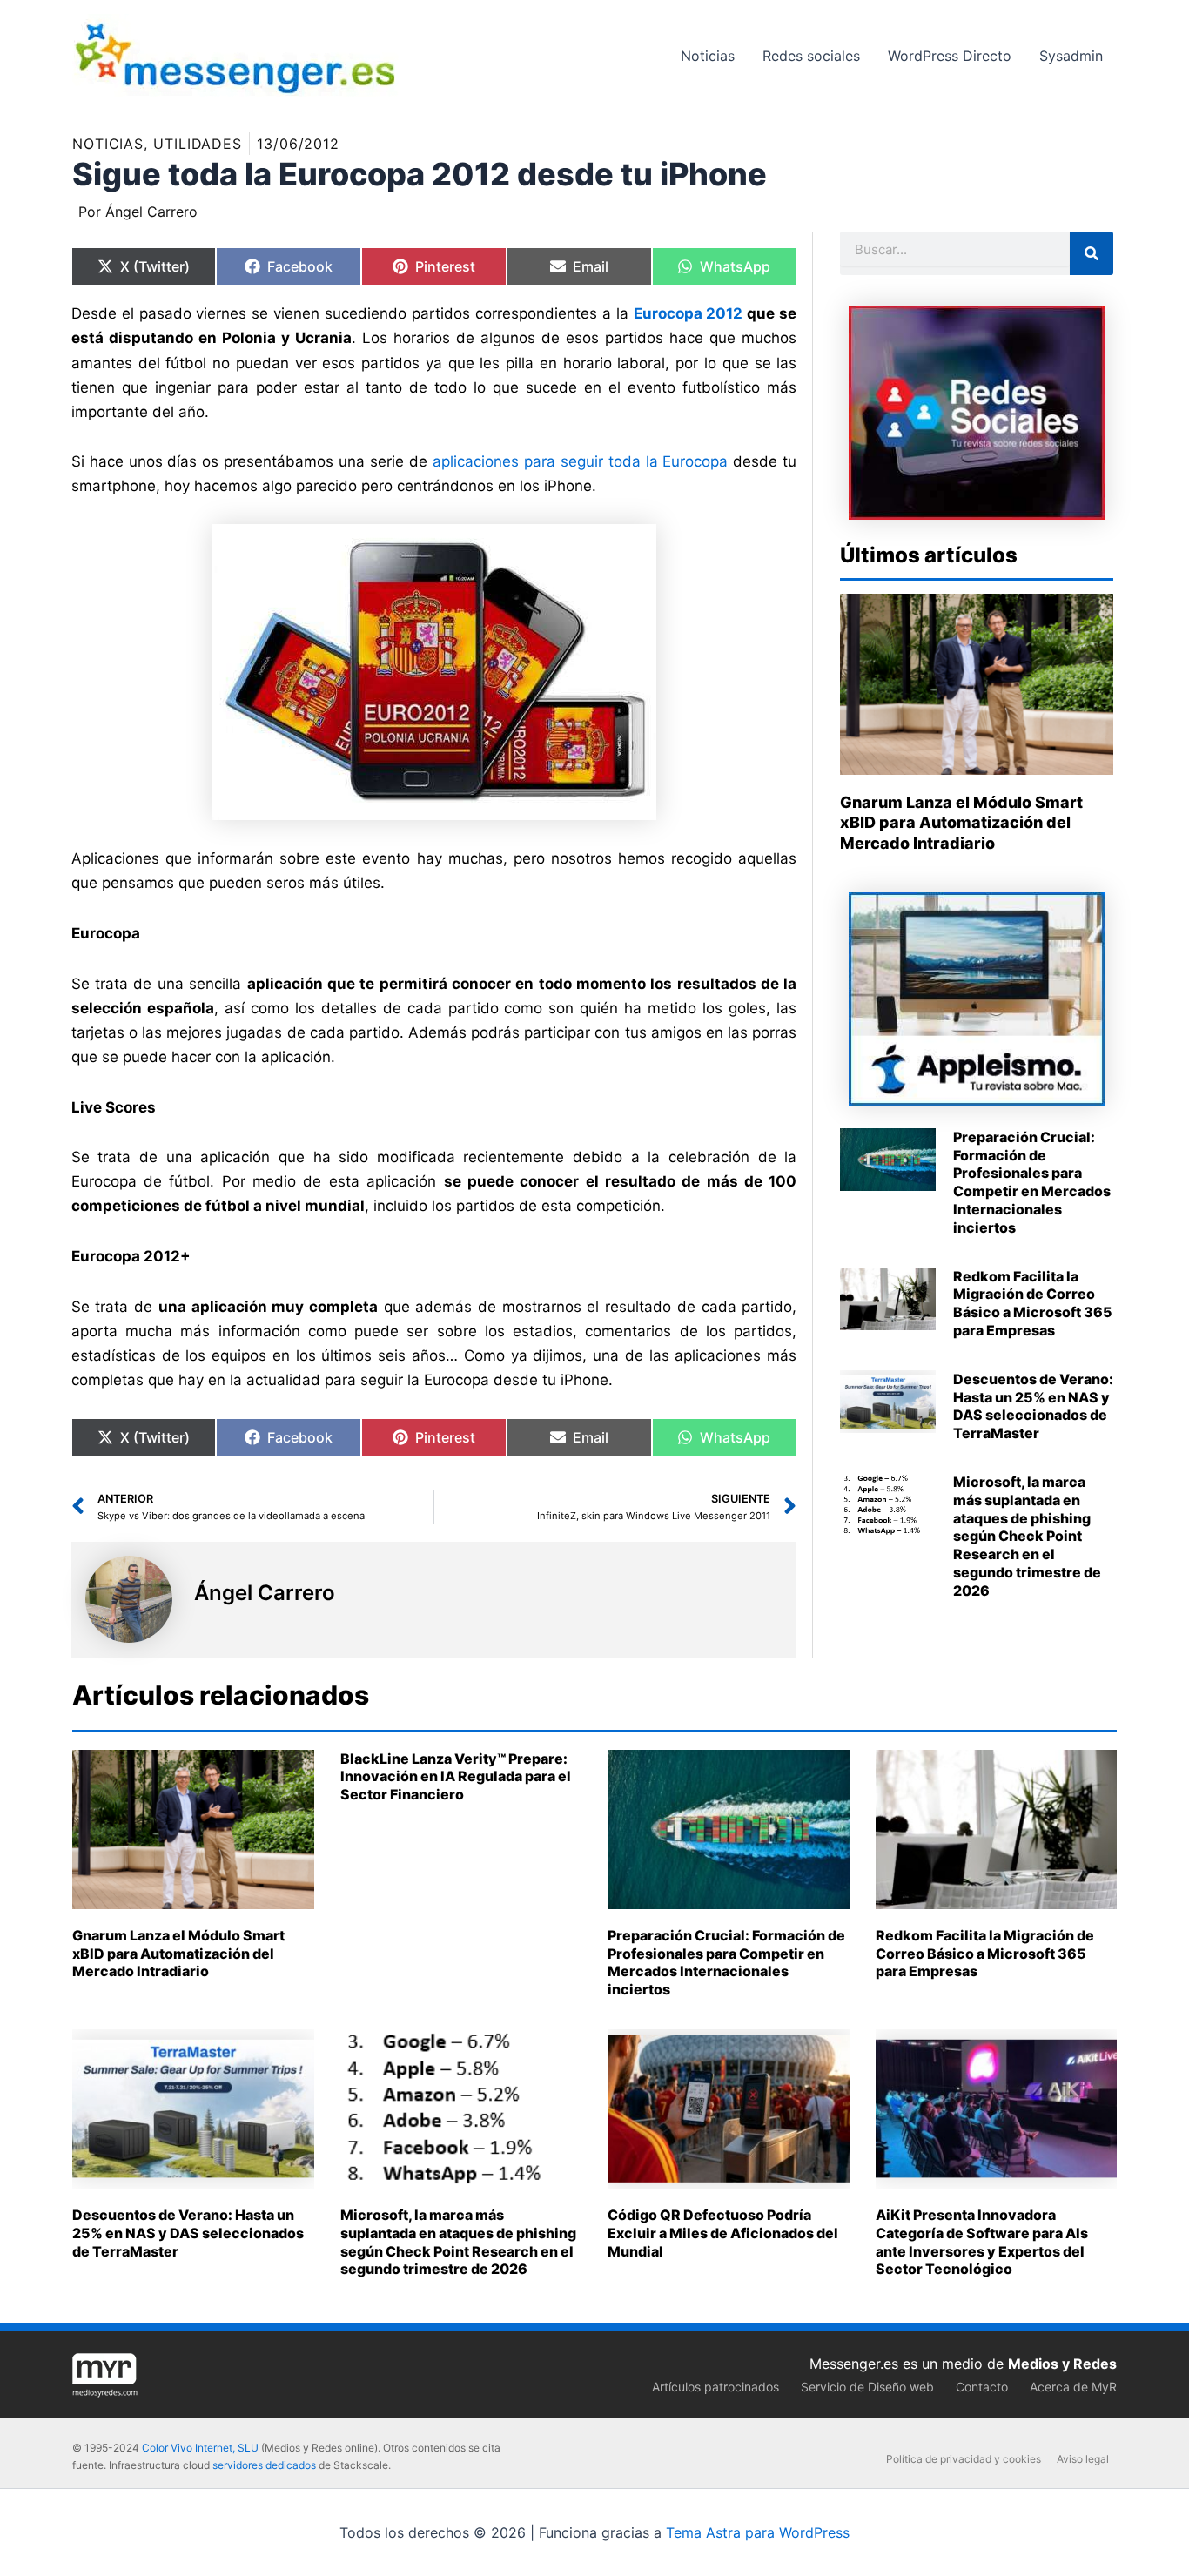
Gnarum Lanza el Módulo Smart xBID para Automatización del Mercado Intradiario (961, 823)
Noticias (108, 144)
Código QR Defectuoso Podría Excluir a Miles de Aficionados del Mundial (723, 2233)
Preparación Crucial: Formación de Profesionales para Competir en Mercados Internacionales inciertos (1032, 1182)
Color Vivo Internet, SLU (200, 2448)
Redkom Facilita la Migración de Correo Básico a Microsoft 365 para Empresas (1033, 1303)
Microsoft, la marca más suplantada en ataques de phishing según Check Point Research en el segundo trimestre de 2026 (1027, 1536)
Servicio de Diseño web (867, 2387)
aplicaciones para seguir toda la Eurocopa (581, 461)
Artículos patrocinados (715, 2387)
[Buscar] (1092, 253)
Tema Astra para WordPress (758, 2532)
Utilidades (198, 144)
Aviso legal (1083, 2459)
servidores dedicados (264, 2465)
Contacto (982, 2387)
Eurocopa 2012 (689, 313)
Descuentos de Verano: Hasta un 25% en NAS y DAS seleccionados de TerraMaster (1033, 1406)
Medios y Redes (1062, 2364)
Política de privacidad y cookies (964, 2459)
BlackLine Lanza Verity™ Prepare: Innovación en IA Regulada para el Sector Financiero (456, 1777)
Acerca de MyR (1073, 2387)
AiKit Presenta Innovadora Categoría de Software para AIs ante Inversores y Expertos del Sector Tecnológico (982, 2242)
